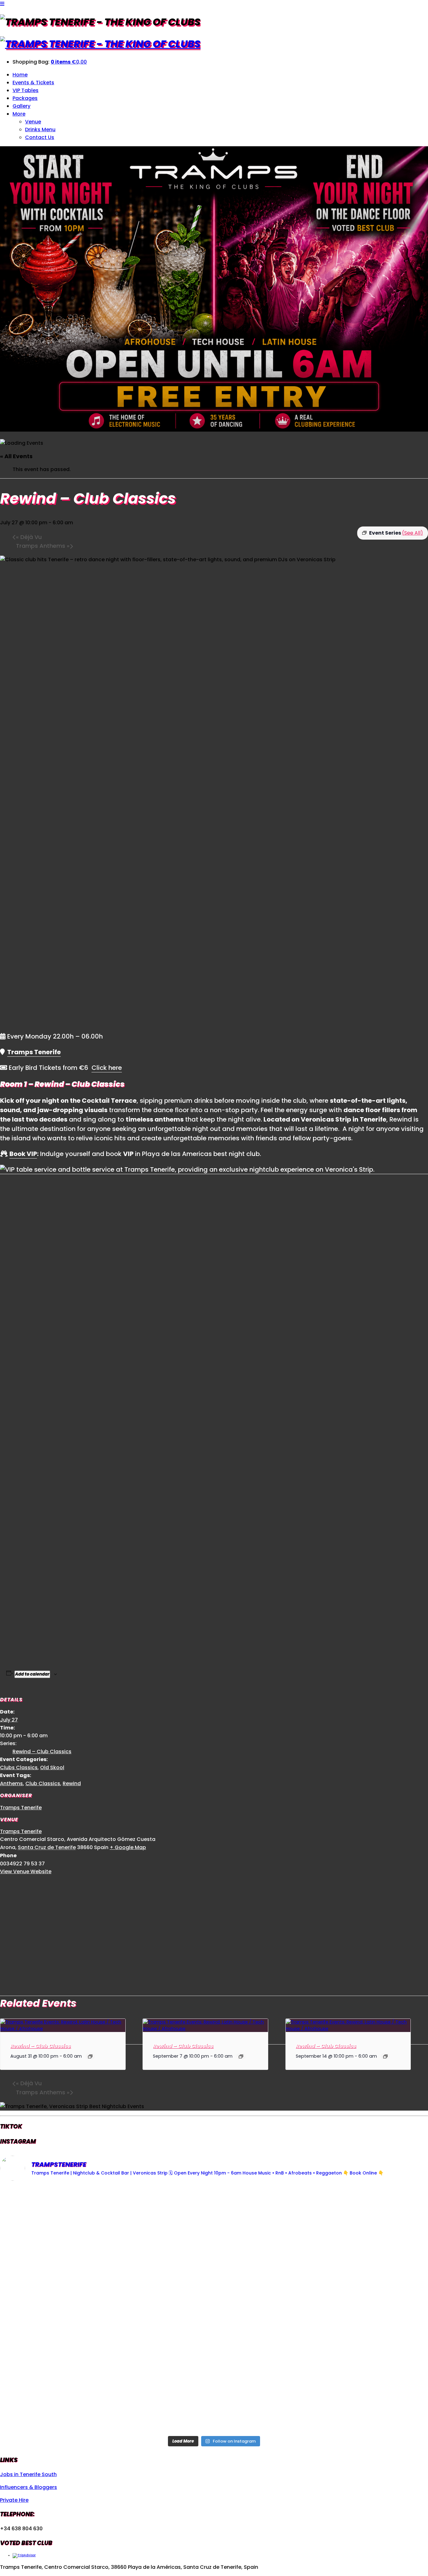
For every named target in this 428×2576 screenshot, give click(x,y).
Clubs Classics (19, 1767)
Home (20, 75)
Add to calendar (32, 1674)
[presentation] (63, 2029)
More (19, 114)
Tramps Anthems (43, 546)
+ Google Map (128, 1847)
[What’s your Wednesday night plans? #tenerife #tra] (358, 2391)
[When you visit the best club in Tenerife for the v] (358, 2309)
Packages (25, 98)
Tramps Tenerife (34, 1052)
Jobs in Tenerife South (28, 2474)
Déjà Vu (29, 537)
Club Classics (43, 1783)
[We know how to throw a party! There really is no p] (214, 2391)
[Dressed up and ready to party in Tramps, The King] (214, 2309)
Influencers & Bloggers (29, 2487)
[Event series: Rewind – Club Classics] (90, 2056)
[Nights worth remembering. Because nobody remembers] (214, 2228)
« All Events (16, 456)
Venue (33, 122)
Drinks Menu (40, 130)
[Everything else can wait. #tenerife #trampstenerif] (358, 2228)
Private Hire (14, 2500)
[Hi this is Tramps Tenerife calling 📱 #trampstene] (70, 2228)
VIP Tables (26, 90)
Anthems (11, 1783)
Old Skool (52, 1767)
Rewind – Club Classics (42, 1752)
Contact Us (40, 137)
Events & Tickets (33, 83)
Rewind (72, 1783)
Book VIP (23, 1154)
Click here (107, 1068)
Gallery (21, 106)
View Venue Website (26, 1871)
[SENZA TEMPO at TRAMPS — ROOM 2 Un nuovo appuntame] (70, 2309)
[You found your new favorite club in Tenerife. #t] (70, 2391)
